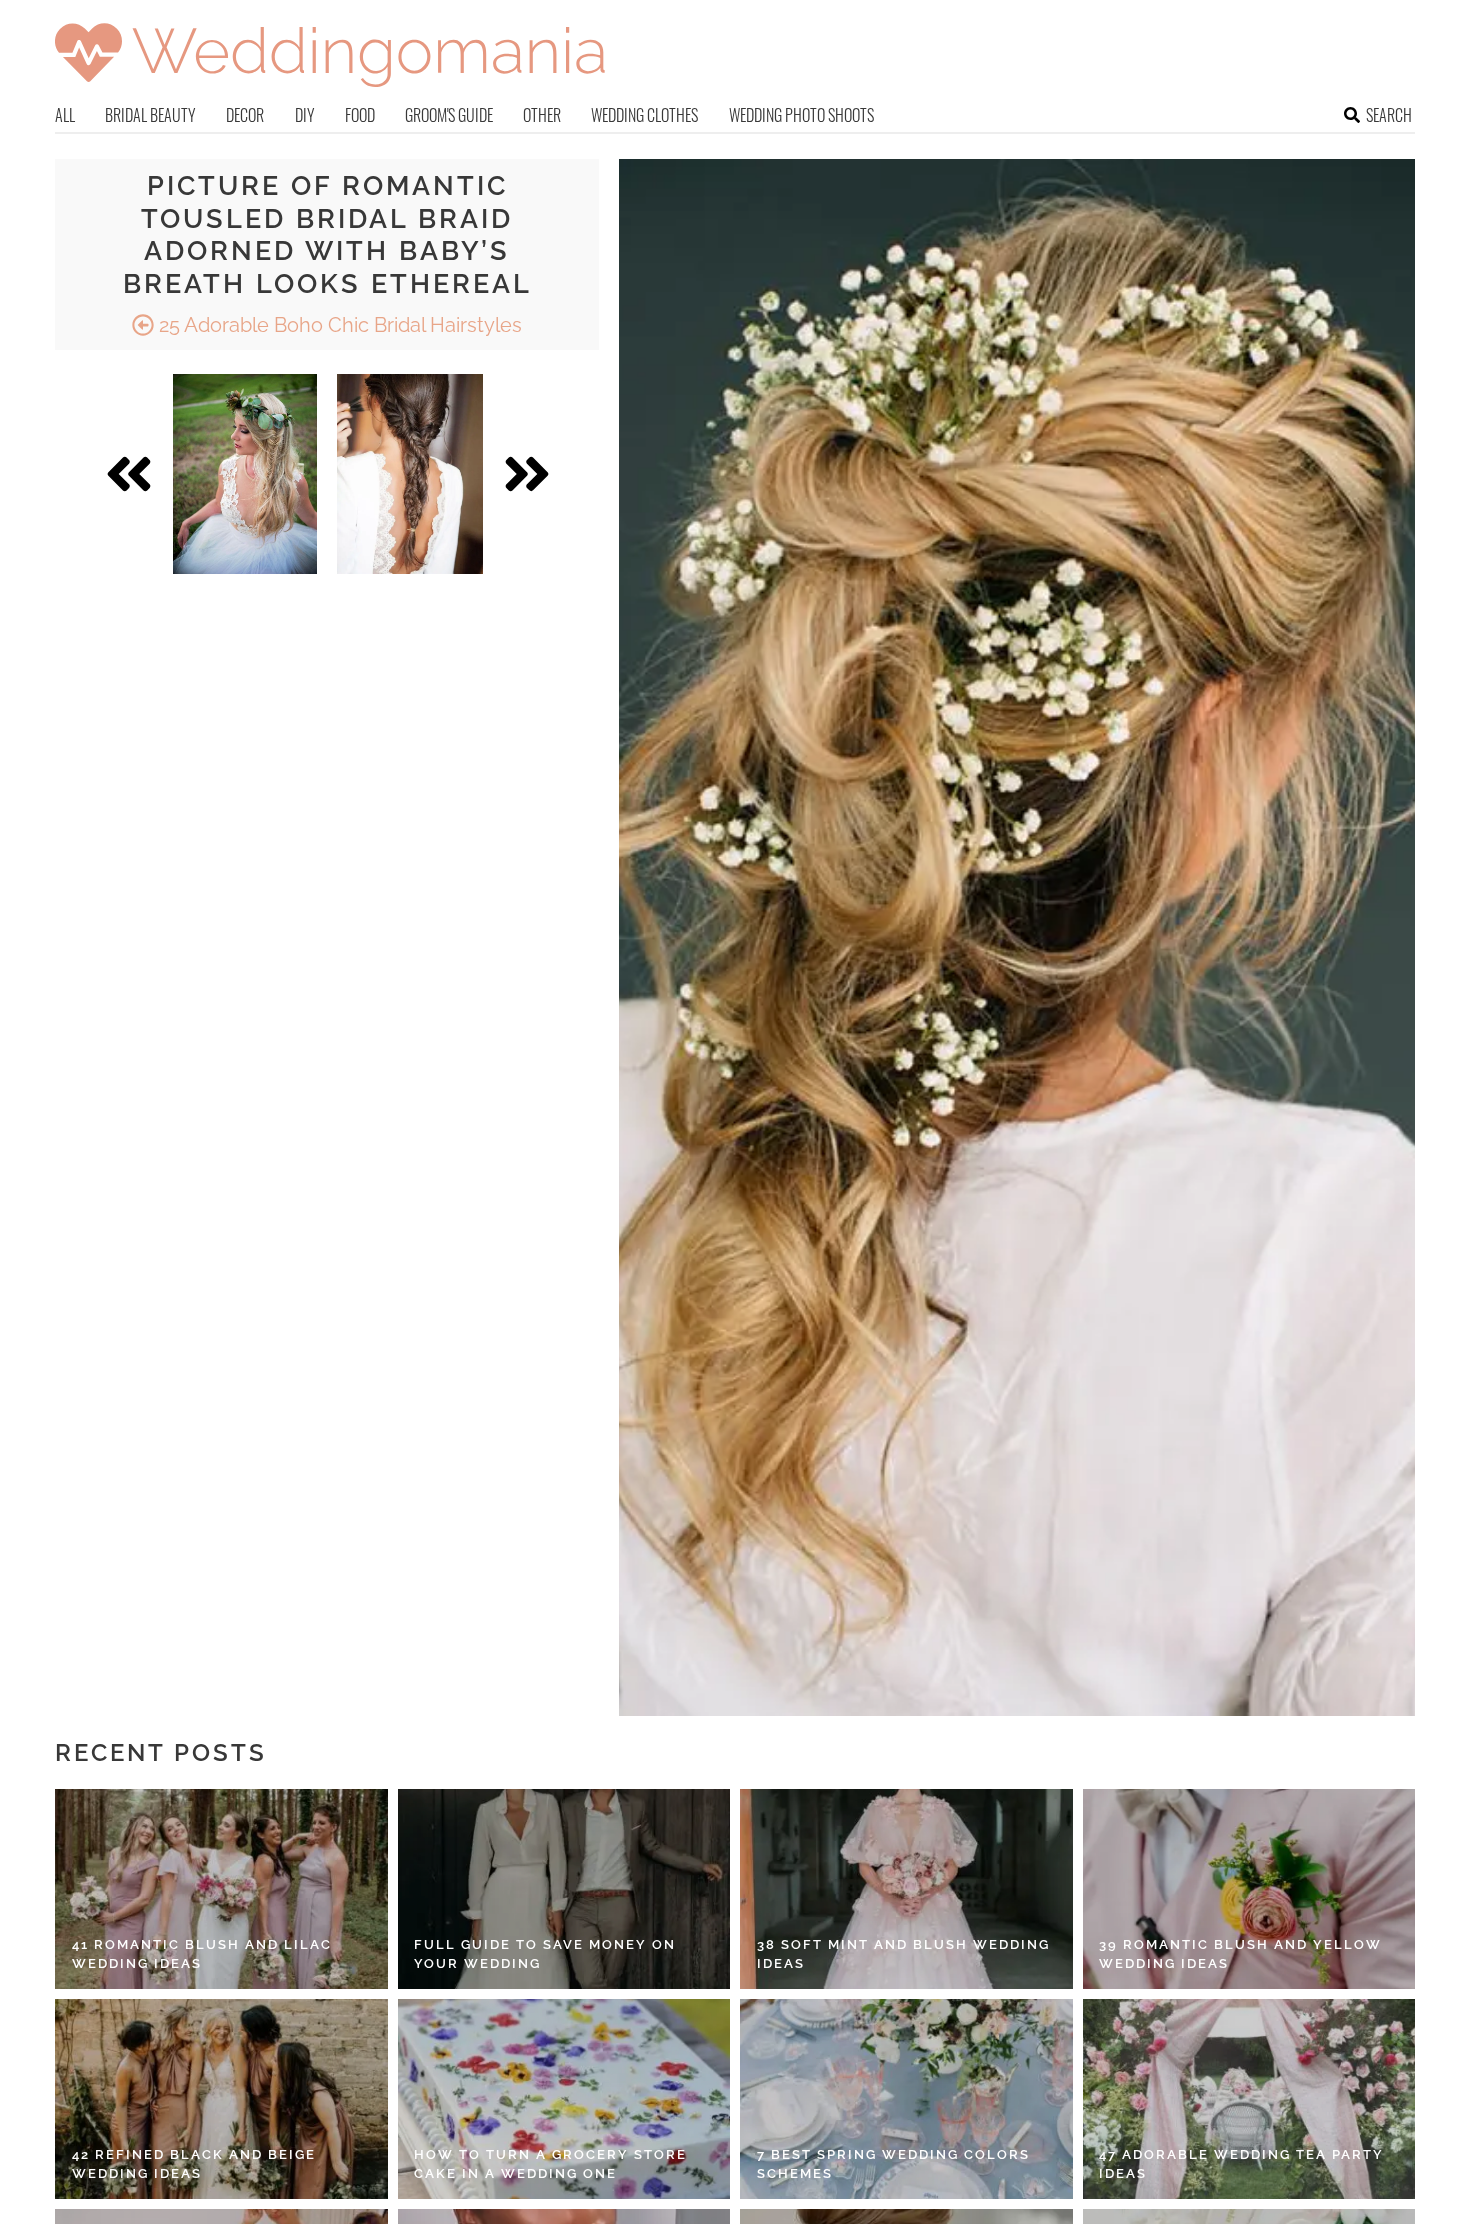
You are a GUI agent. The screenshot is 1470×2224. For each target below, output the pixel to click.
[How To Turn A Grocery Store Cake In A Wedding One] (564, 2099)
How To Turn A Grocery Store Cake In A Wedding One (550, 2164)
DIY (305, 115)
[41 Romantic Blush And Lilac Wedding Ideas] (221, 1889)
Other (542, 115)
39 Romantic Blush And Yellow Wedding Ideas (1240, 1954)
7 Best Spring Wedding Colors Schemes (893, 2164)
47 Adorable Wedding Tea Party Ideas (1241, 2164)
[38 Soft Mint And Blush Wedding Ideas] (906, 1889)
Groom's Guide (449, 115)
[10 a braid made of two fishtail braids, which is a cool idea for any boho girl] (410, 474)
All (65, 115)
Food (360, 115)
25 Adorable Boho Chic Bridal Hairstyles (338, 325)
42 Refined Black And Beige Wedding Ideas (194, 2164)
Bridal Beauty (150, 115)
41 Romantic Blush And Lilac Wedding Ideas (202, 1954)
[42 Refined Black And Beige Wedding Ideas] (221, 2099)
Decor (245, 115)
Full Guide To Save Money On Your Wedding (545, 1954)
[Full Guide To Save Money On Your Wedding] (564, 1889)
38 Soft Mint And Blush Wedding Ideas (903, 1954)
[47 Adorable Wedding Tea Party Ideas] (1249, 2099)
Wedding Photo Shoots (801, 115)
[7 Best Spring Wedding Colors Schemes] (906, 2099)
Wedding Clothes (644, 115)
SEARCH (1389, 115)
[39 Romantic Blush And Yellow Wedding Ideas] (1249, 1889)
